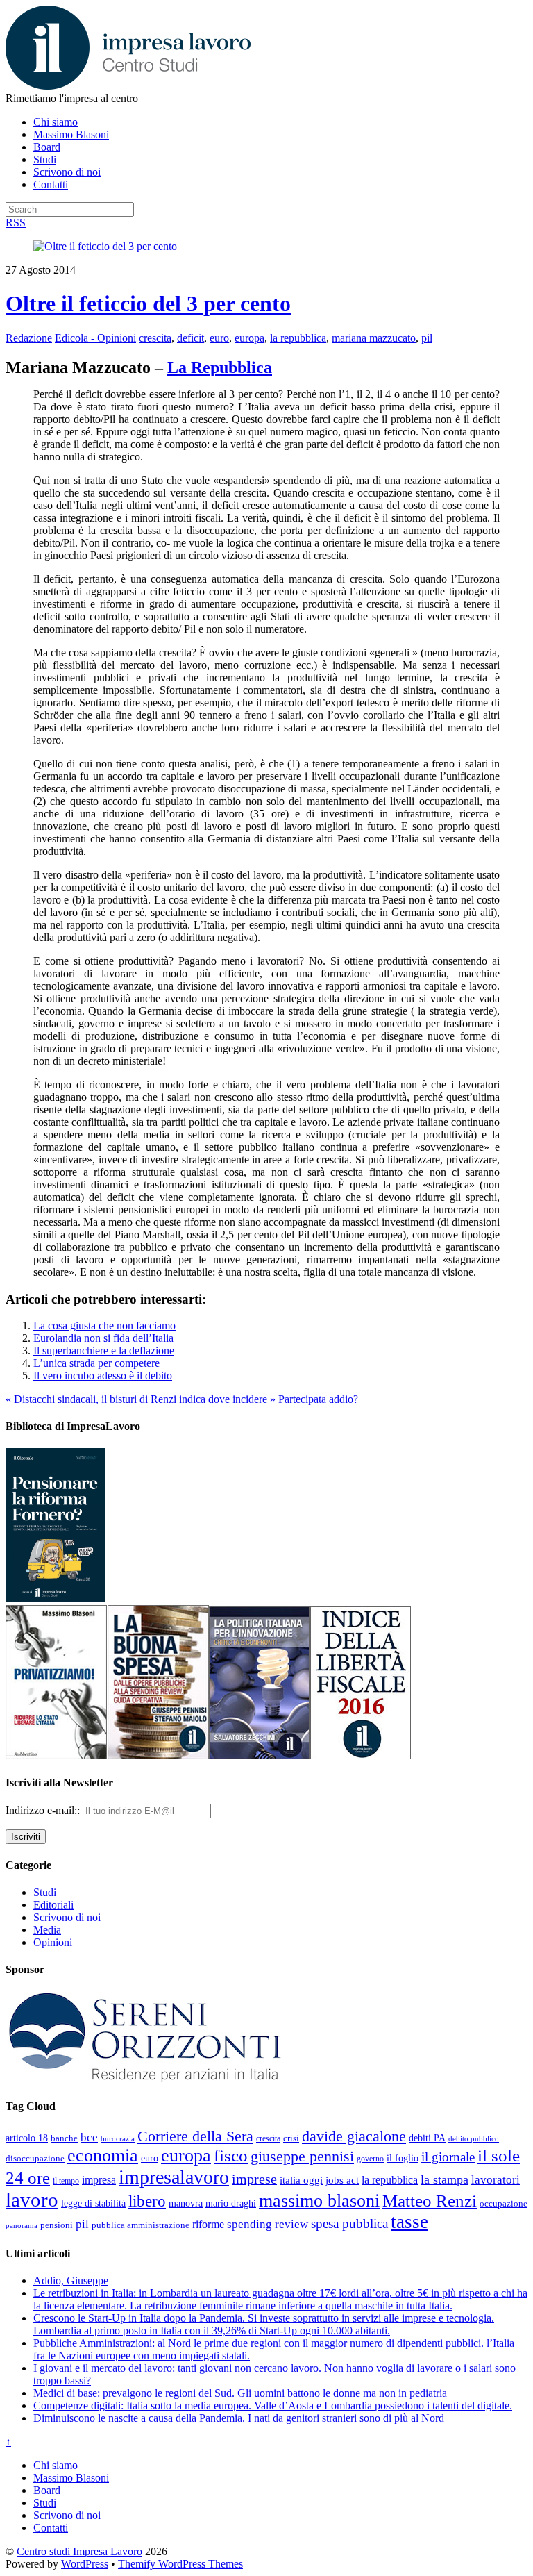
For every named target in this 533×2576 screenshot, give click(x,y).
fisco (231, 2155)
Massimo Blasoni (71, 134)
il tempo (66, 2181)
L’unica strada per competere (96, 1363)
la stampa (445, 2179)
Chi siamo (56, 122)
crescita (155, 338)
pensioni (57, 2225)
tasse (409, 2222)
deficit (191, 338)
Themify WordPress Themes (180, 2564)
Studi (45, 159)
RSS (16, 223)
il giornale (448, 2157)
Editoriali (53, 1905)
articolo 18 (27, 2138)
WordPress (85, 2564)
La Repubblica (220, 367)
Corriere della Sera (195, 2136)
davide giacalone (354, 2136)
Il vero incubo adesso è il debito (103, 1376)
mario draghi (231, 2203)
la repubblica (298, 338)
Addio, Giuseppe (71, 2280)
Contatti (51, 184)
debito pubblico (474, 2138)
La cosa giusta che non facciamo (104, 1326)
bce (89, 2137)
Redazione (29, 338)
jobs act (342, 2180)
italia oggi (301, 2180)
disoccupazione (35, 2158)
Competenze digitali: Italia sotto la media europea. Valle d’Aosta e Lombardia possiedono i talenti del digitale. (273, 2405)
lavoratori (496, 2180)
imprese (254, 2179)
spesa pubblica (349, 2224)
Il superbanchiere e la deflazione (104, 1351)
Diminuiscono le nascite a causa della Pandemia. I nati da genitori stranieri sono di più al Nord (239, 2418)
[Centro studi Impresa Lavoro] (128, 86)
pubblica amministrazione (141, 2225)
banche (64, 2138)
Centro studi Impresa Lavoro (79, 2551)
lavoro (32, 2200)
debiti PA (427, 2138)
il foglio (403, 2158)
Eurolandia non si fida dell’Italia (103, 1338)
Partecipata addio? (314, 1399)
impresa (99, 2180)
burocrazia (118, 2139)
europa (249, 338)
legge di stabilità (93, 2203)
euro (219, 338)
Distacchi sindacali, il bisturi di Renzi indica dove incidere (136, 1399)
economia (103, 2155)
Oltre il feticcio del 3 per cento (148, 304)
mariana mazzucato (374, 338)
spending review (268, 2224)
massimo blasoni (319, 2201)
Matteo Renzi (430, 2201)
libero (147, 2201)
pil (427, 338)
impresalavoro (174, 2177)
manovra (186, 2203)
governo (370, 2159)
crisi (291, 2138)
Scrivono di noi (67, 172)
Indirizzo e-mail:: (44, 1810)
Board (47, 147)
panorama (22, 2225)
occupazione (504, 2203)
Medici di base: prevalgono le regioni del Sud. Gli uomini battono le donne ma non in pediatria (240, 2393)
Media (47, 1930)
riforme (208, 2225)
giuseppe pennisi (302, 2157)
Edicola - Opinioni (95, 338)
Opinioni (53, 1942)
